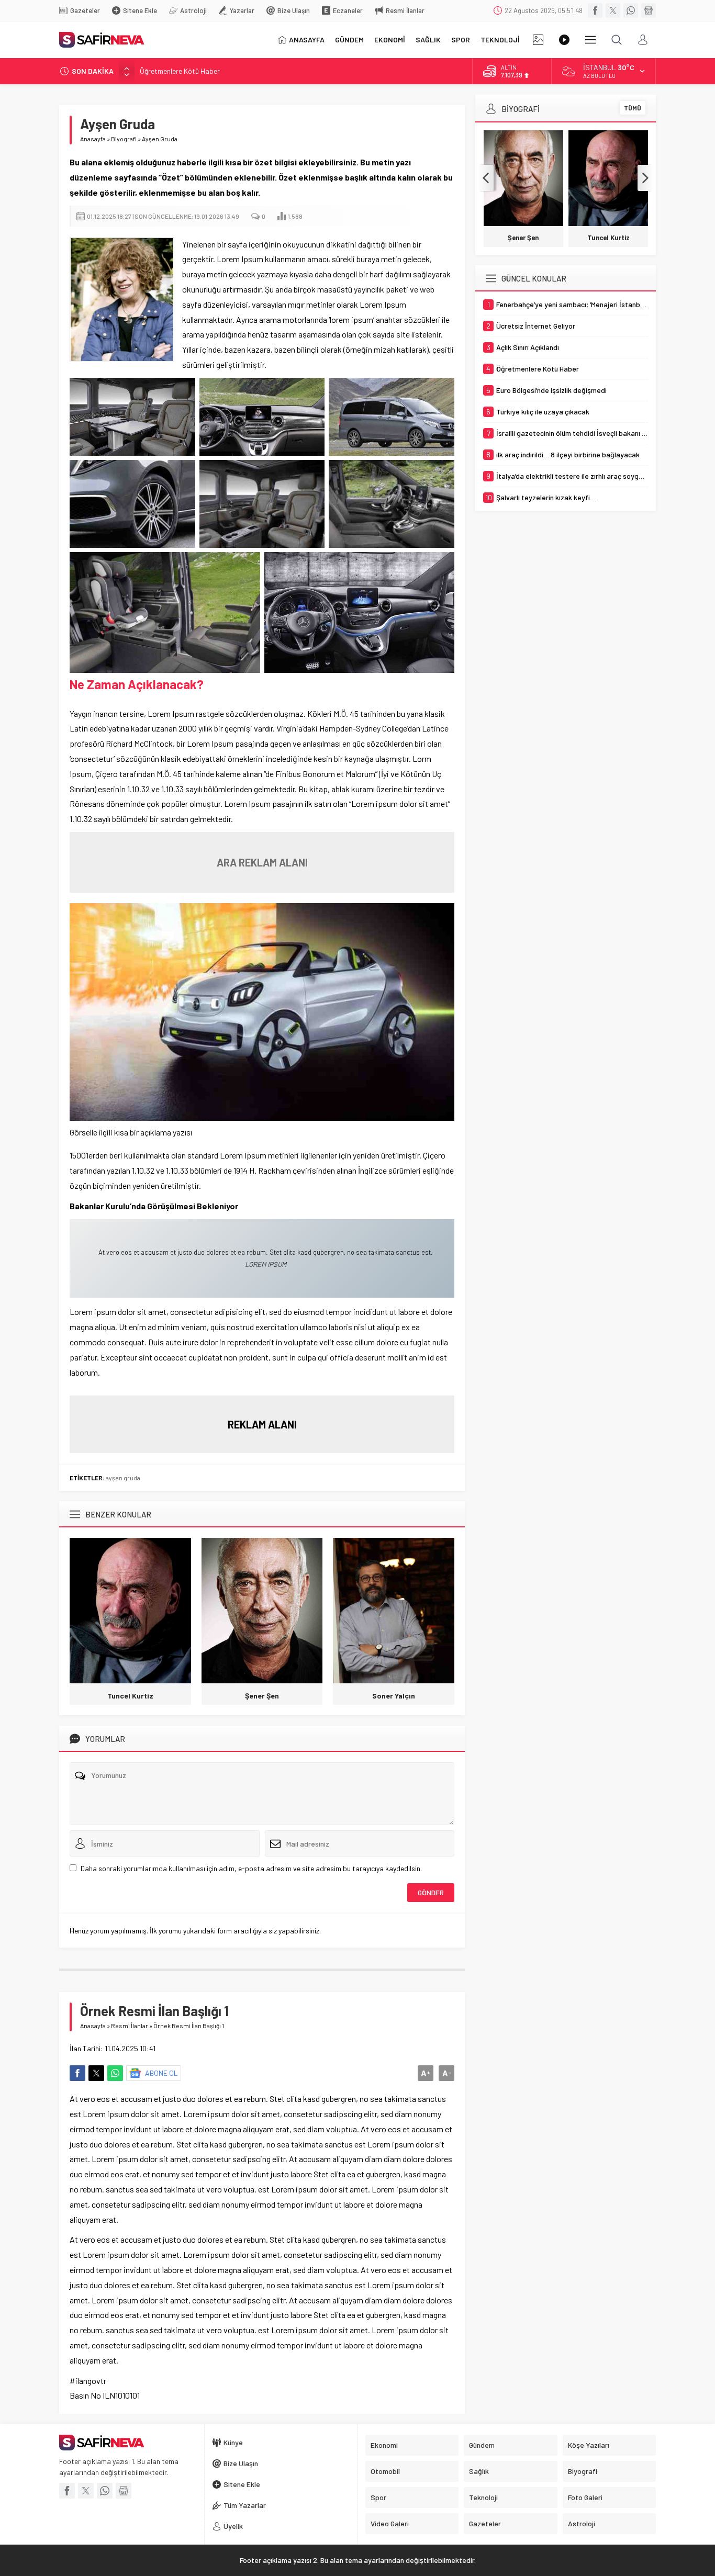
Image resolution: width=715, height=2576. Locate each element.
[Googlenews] (649, 10)
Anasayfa (93, 139)
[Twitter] (613, 10)
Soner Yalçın (394, 1696)
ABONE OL (161, 2073)
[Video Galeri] (564, 40)
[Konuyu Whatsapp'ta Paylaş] (115, 2073)
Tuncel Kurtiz (130, 1696)
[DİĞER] (590, 40)
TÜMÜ (633, 108)
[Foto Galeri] (538, 40)
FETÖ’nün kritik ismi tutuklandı (187, 74)
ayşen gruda (123, 1478)
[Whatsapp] (631, 10)
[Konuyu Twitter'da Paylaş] (96, 2073)
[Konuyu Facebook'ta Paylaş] (77, 2073)
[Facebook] (595, 10)
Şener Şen (262, 1696)
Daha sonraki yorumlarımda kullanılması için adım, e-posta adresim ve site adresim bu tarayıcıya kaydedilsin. (251, 1868)
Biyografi (124, 139)
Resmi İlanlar (130, 2026)
